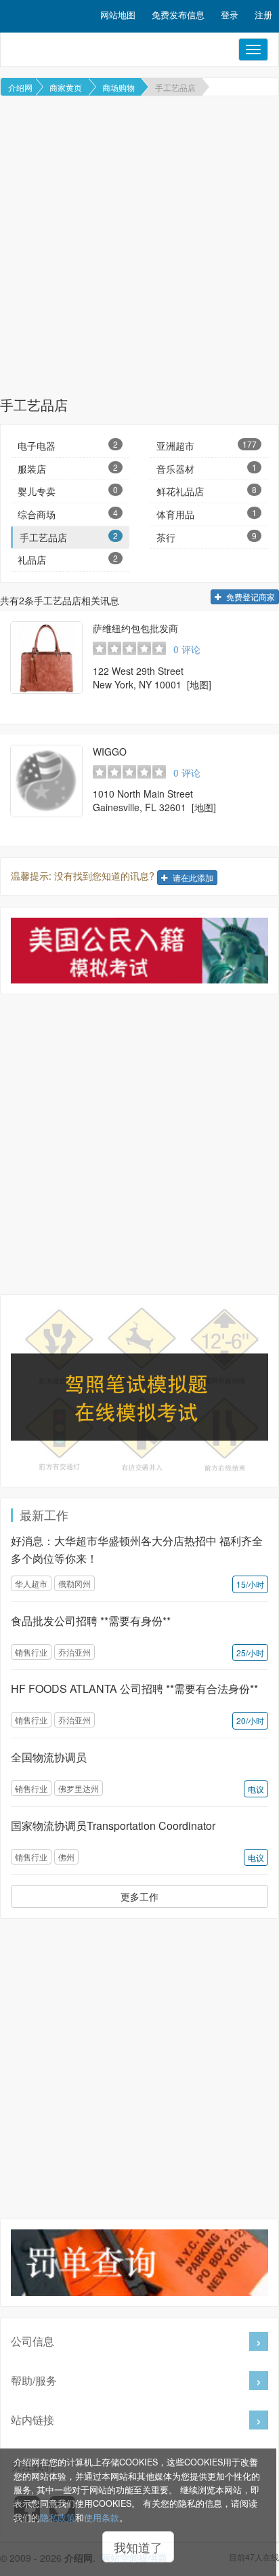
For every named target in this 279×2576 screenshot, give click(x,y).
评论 (187, 649)
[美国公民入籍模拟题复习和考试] (139, 951)
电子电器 (68, 445)
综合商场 (68, 514)
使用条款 (102, 2518)
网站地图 (118, 15)
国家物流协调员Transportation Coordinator (113, 1826)
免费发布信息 (178, 15)
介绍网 (20, 87)
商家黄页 (66, 87)
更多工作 (139, 1896)
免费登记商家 (250, 597)
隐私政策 (58, 2518)
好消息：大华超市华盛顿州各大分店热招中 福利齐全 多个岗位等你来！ (137, 1549)
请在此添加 (192, 877)
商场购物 (119, 87)
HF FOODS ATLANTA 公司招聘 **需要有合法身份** (134, 1689)
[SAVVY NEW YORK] (46, 658)
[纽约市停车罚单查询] (139, 2262)
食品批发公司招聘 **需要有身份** (91, 1621)
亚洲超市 (207, 445)
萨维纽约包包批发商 (135, 628)
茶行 (207, 537)
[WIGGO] (46, 781)
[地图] (199, 684)
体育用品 (207, 514)
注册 (263, 15)
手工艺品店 (175, 87)
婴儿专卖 (68, 491)
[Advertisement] (139, 246)
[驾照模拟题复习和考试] (139, 1391)
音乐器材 (207, 468)
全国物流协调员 (49, 1757)
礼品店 (68, 559)
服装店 (68, 468)
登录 (230, 15)
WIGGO (110, 752)
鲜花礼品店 (207, 491)
